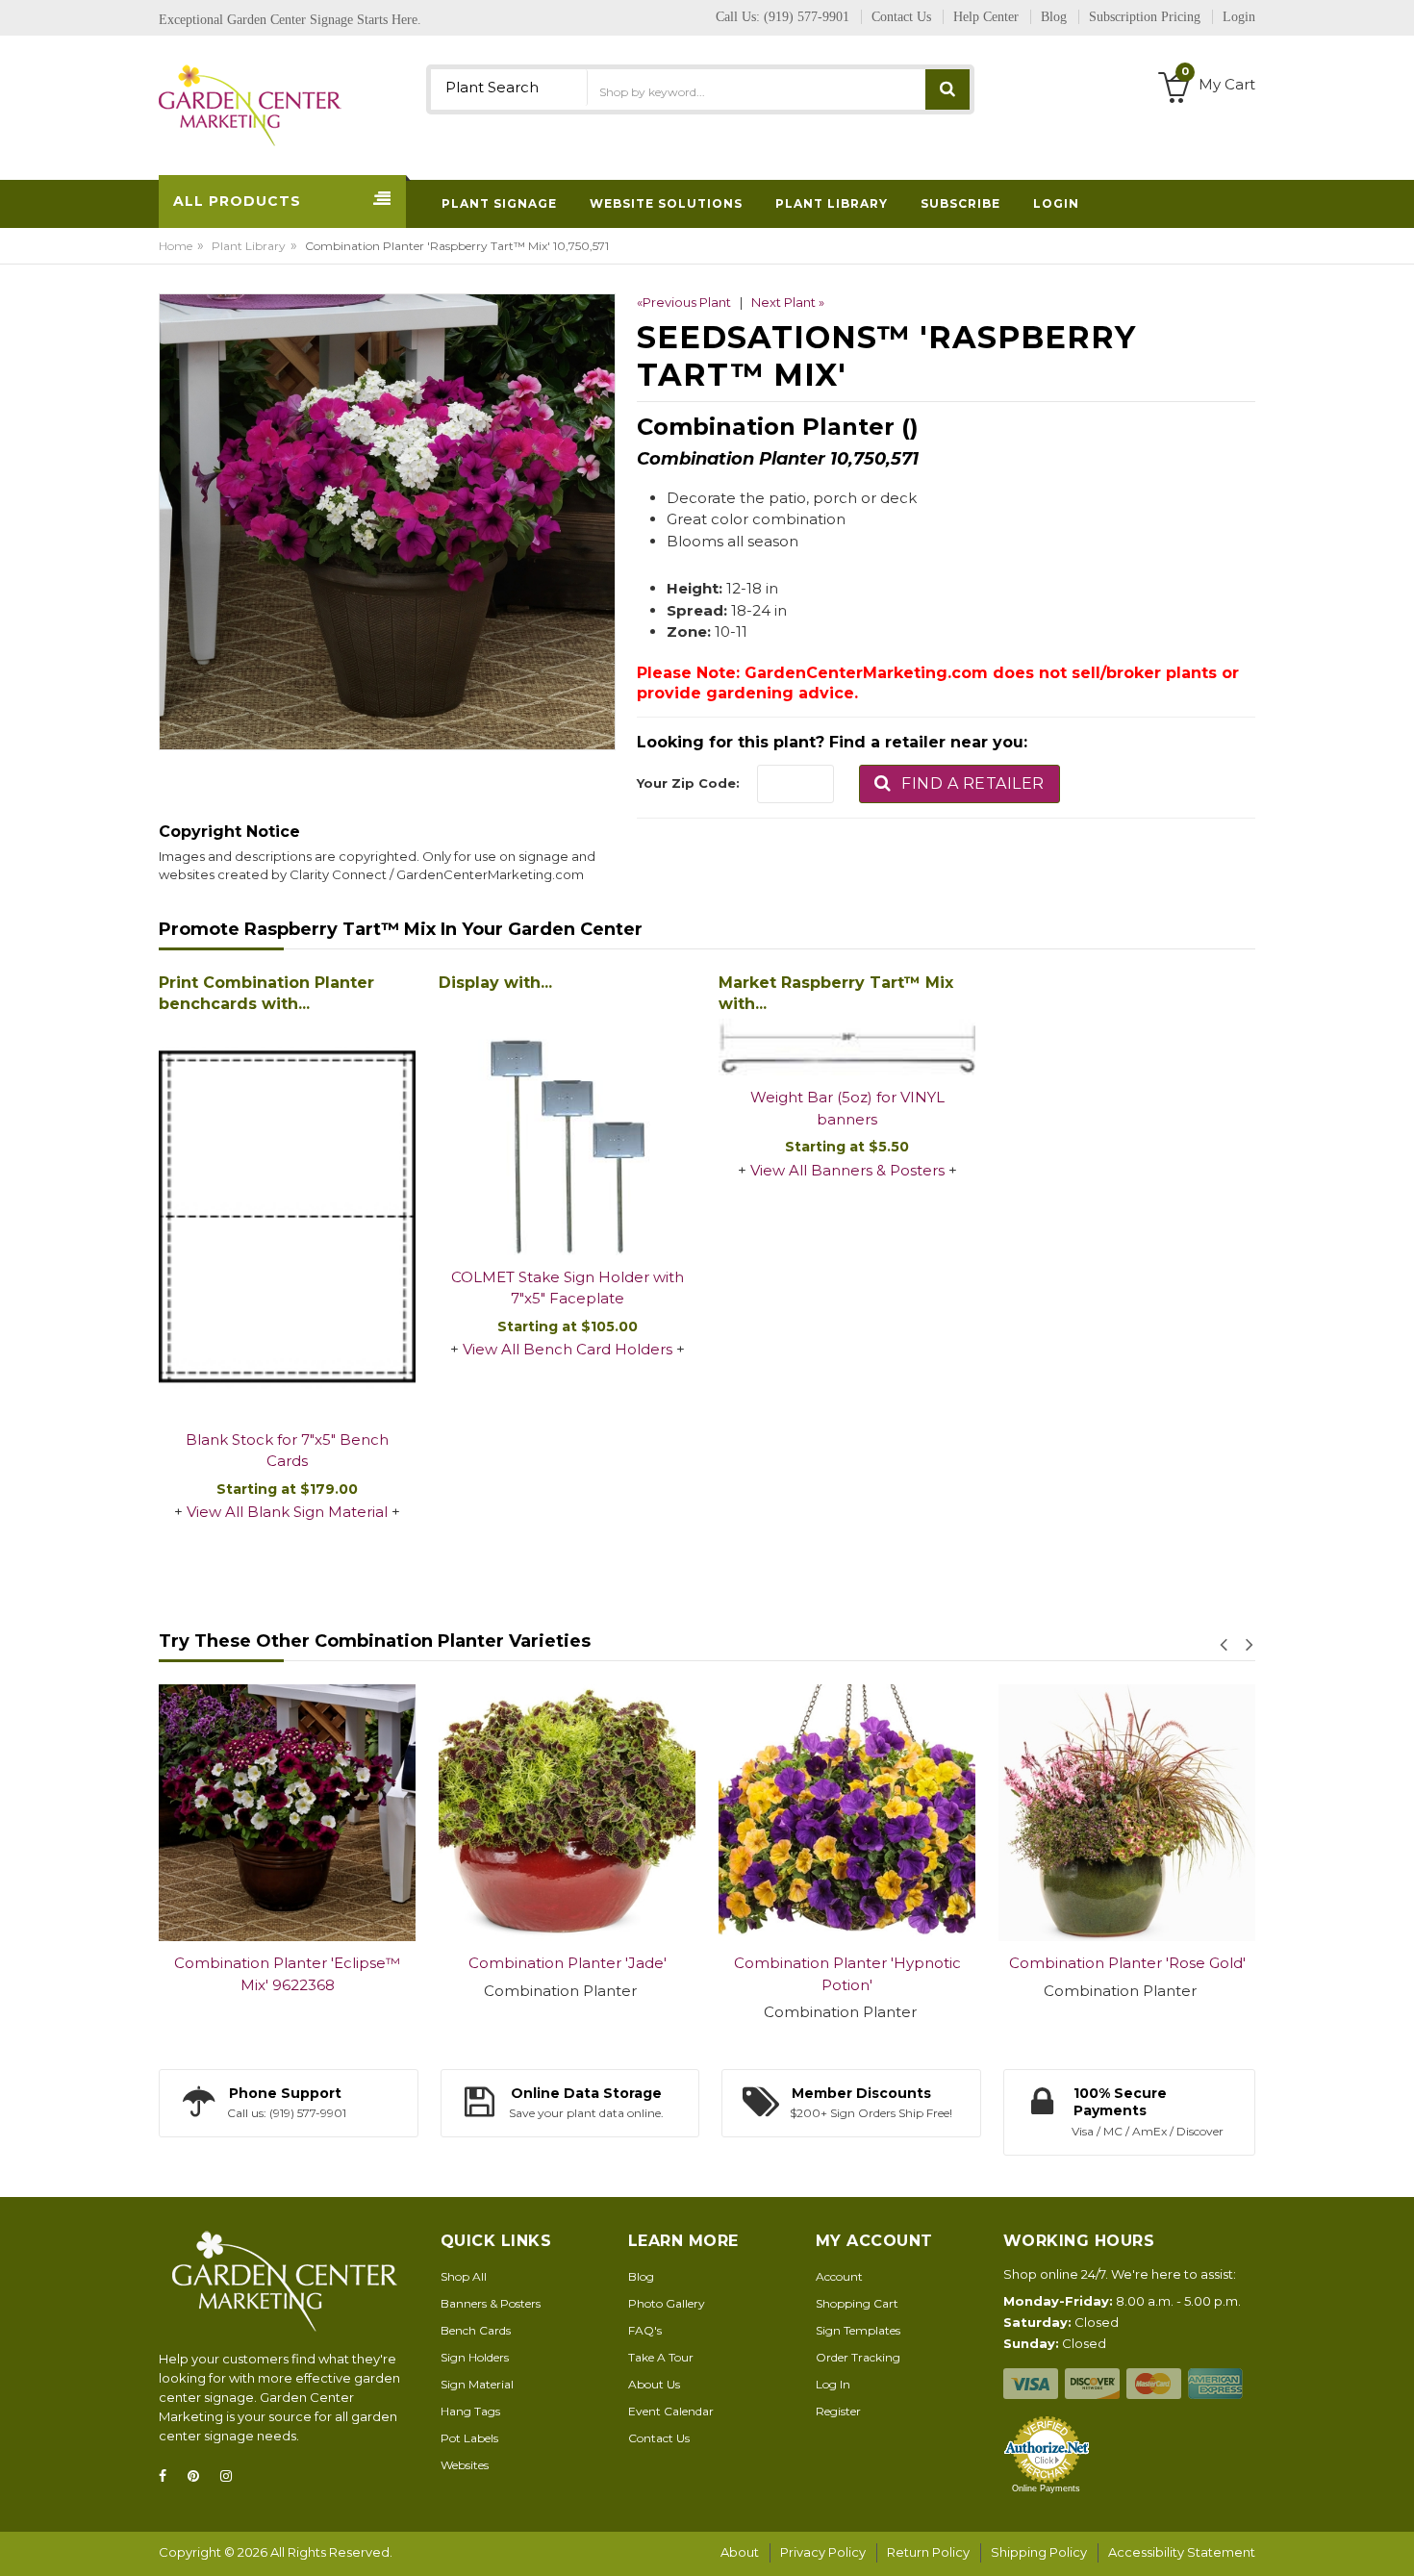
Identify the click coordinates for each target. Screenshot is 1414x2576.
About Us (654, 2384)
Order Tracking (858, 2357)
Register (838, 2411)
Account (839, 2276)
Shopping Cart (857, 2303)
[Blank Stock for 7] (287, 1218)
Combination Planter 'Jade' (568, 1963)
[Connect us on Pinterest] (199, 2476)
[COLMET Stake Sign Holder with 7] (567, 1127)
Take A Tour (661, 2357)
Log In (833, 2384)
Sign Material (477, 2384)
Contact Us (659, 2438)
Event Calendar (671, 2411)
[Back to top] (1394, 2541)
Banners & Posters (491, 2303)
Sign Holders (475, 2357)
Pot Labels (469, 2438)
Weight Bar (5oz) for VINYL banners (847, 1108)
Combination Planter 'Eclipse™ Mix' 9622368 (287, 1974)
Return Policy (928, 2552)
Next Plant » (788, 302)
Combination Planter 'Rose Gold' (1127, 1963)
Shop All (464, 2276)
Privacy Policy (823, 2552)
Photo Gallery (667, 2303)
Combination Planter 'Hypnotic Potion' (847, 1974)
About (740, 2552)
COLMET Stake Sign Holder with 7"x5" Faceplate (568, 1288)
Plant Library (249, 246)
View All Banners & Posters (847, 1170)
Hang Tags (470, 2411)
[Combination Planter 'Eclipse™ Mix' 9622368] (287, 1813)
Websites (465, 2465)
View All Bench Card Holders (568, 1349)
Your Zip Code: (688, 783)
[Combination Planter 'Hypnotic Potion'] (847, 1813)
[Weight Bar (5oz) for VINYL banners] (847, 1047)
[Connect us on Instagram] (232, 2476)
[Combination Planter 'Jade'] (567, 1813)
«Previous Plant (684, 302)
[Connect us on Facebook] (168, 2476)
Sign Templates (858, 2330)
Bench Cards (476, 2330)
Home (176, 246)
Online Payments (1046, 2488)
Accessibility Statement (1182, 2552)
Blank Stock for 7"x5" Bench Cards (287, 1451)
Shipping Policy (1039, 2552)
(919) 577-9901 (807, 17)
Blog (641, 2276)
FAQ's (645, 2330)
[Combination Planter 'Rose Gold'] (1127, 1813)
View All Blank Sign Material (287, 1512)
